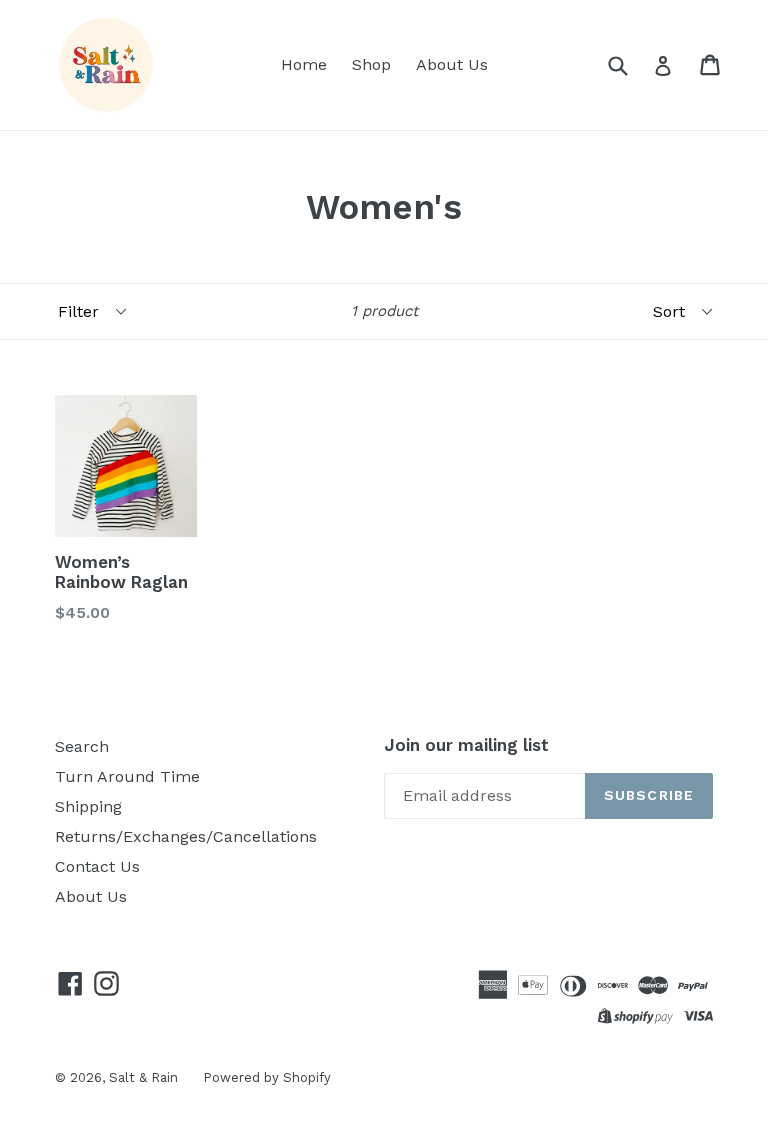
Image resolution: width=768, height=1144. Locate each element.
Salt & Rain (143, 1077)
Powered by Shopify (267, 1077)
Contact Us (97, 866)
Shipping (88, 806)
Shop (371, 64)
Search (82, 746)
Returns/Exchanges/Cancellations (186, 836)
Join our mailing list (466, 745)
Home (304, 64)
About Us (452, 64)
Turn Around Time (127, 776)
